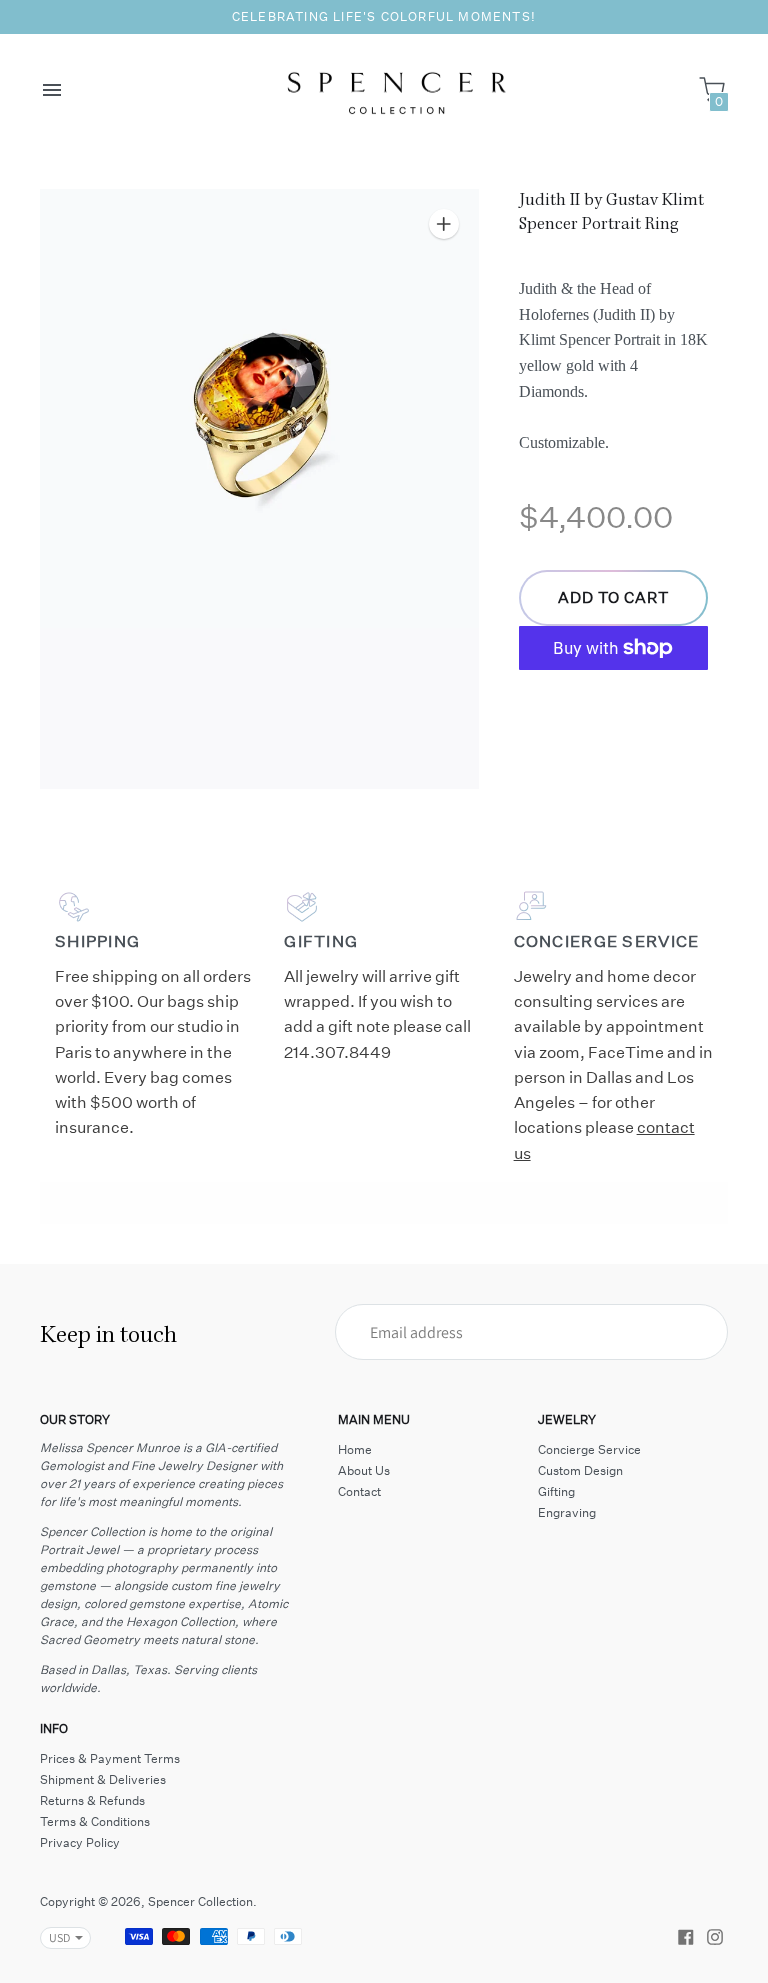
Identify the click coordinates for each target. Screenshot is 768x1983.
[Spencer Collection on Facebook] (686, 1935)
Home (355, 1449)
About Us (364, 1470)
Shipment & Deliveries (103, 1779)
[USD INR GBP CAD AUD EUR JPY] (55, 1938)
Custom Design (580, 1470)
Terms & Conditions (95, 1821)
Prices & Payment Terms (110, 1758)
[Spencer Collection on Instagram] (715, 1935)
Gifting (556, 1491)
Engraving (567, 1512)
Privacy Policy (80, 1842)
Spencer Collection (200, 1901)
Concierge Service (589, 1449)
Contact (359, 1491)
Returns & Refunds (92, 1800)
